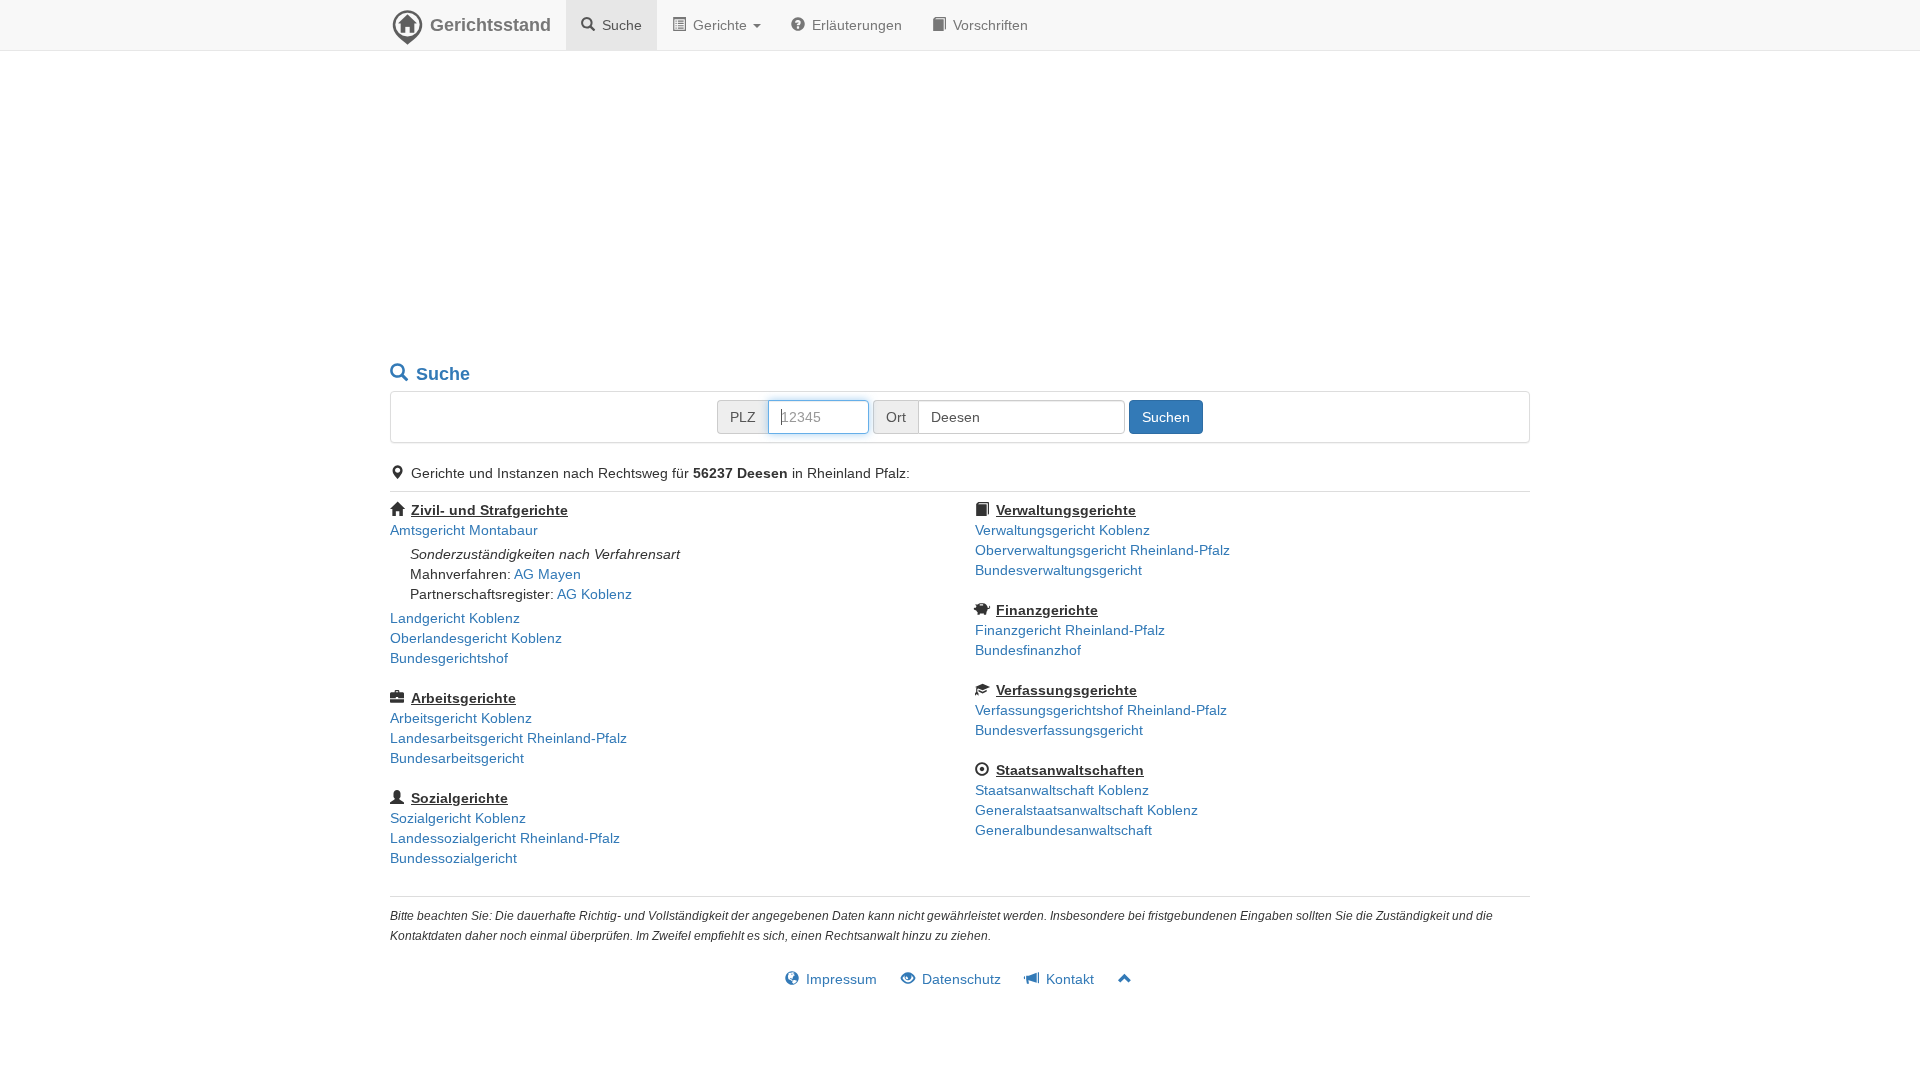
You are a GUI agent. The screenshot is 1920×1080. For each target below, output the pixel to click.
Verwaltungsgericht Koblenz (1062, 530)
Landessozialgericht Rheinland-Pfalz (505, 838)
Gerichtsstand (490, 25)
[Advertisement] (960, 210)
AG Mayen (547, 574)
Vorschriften (988, 25)
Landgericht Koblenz (455, 618)
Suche (620, 25)
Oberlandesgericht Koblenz (476, 638)
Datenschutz (959, 979)
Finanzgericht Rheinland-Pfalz (1070, 630)
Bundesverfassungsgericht (1059, 730)
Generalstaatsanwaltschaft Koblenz (1086, 810)
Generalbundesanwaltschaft (1063, 830)
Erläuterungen (855, 25)
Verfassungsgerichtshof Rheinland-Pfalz (1101, 710)
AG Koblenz (594, 594)
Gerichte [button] (720, 25)
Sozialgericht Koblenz (458, 818)
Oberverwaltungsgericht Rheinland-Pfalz (1102, 550)
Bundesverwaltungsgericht (1058, 570)
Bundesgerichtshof (449, 658)
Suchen (1166, 417)
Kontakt (1068, 979)
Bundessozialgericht (453, 858)
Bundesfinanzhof (1028, 650)
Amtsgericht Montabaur (464, 530)
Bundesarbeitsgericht (457, 758)
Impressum (839, 979)
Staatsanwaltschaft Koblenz (1062, 790)
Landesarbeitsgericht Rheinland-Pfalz (508, 738)
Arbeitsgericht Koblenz (461, 718)
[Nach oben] (1116, 979)
